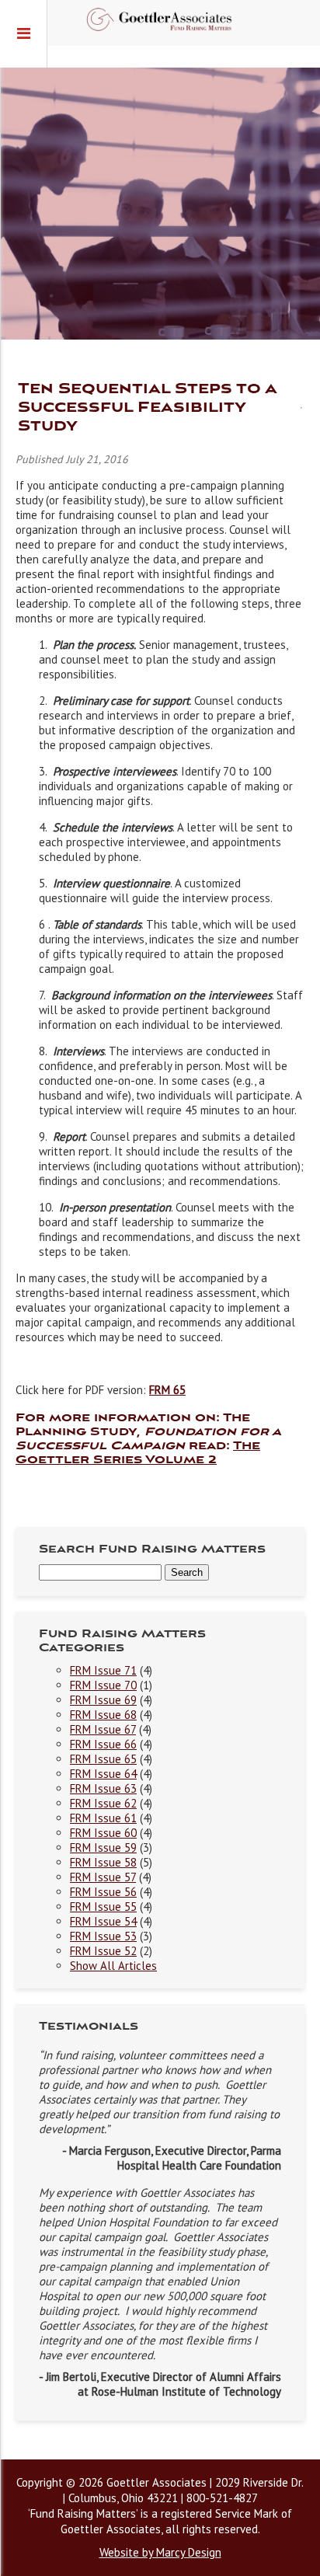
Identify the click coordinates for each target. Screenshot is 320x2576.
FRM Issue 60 (103, 1833)
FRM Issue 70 (103, 1685)
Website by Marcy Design (160, 2552)
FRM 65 (167, 1390)
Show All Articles (113, 1966)
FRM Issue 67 (103, 1729)
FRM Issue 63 (103, 1788)
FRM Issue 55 (103, 1907)
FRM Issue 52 (103, 1951)
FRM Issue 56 (103, 1892)
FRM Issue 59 (103, 1847)
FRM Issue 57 (103, 1877)
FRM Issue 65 (103, 1759)
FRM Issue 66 (103, 1744)
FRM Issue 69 (103, 1700)
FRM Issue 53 (103, 1936)
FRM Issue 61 (103, 1818)
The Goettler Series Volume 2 (138, 1453)
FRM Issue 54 (103, 1921)
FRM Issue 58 (103, 1862)
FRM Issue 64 (103, 1774)
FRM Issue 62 (103, 1803)
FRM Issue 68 (103, 1715)
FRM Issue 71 (103, 1670)
